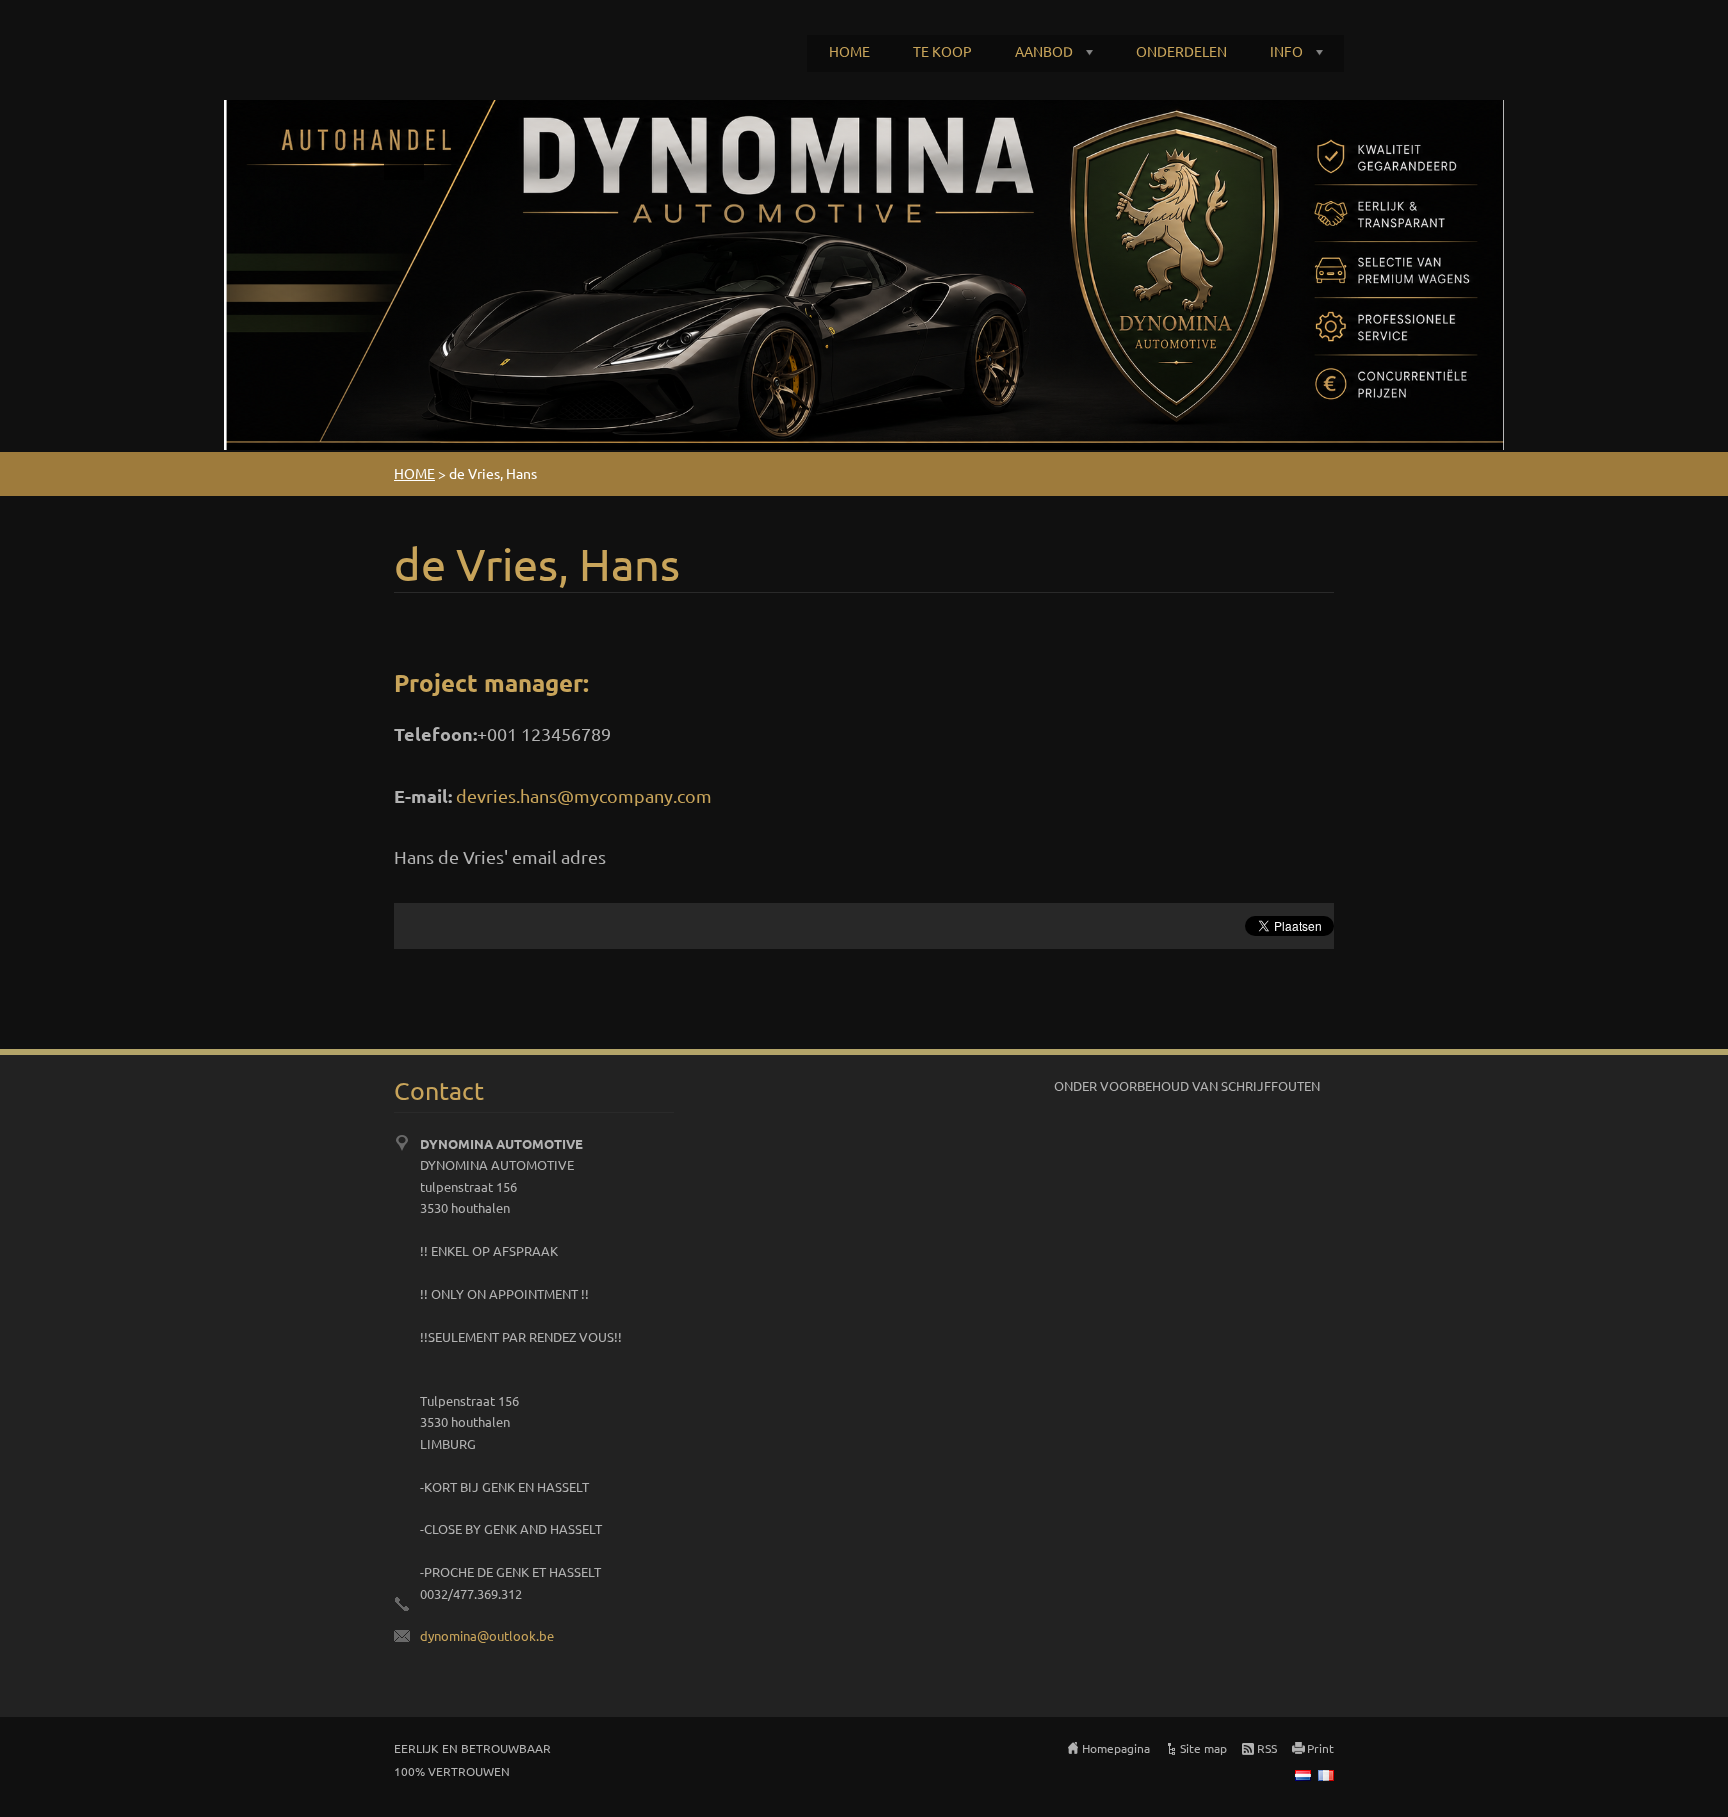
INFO (1286, 51)
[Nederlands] (1303, 1775)
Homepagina (1116, 1748)
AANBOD (1044, 51)
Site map (1203, 1748)
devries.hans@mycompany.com (584, 795)
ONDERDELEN (1181, 51)
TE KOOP (942, 51)
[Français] (1326, 1775)
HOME (849, 51)
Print (1320, 1748)
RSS (1267, 1748)
